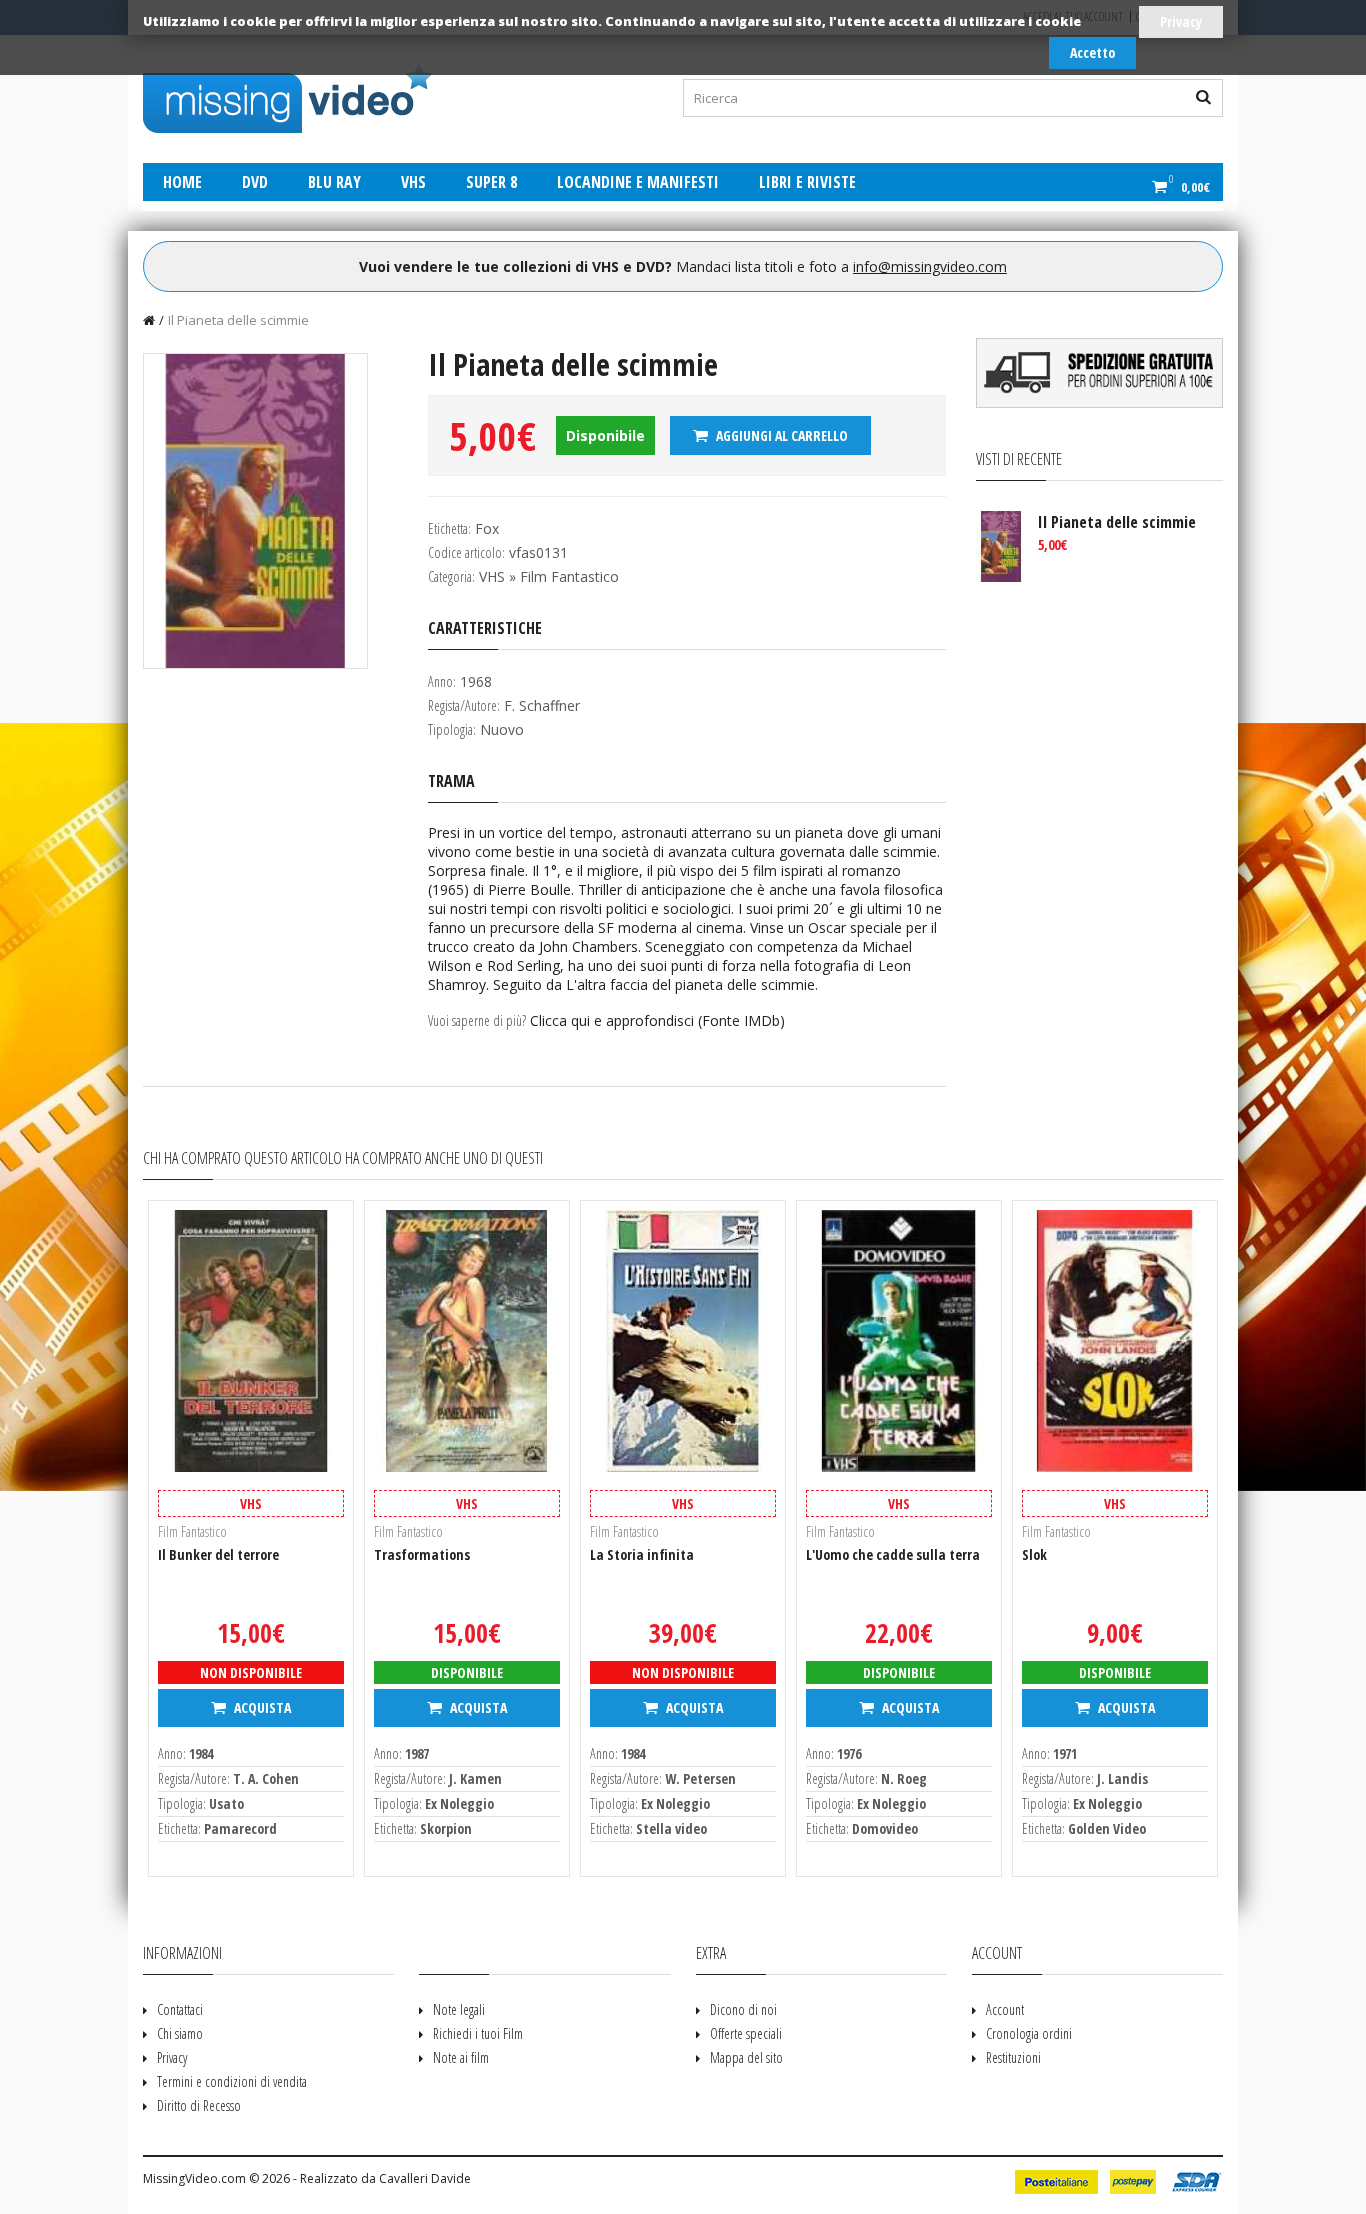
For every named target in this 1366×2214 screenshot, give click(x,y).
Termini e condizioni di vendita (232, 2081)
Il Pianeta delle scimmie (238, 320)
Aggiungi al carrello (780, 435)
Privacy (1181, 21)
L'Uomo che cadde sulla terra (893, 1554)
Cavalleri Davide (425, 2178)
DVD (255, 182)
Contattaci (180, 2009)
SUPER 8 (491, 182)
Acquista (261, 1707)
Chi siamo (180, 2033)
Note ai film (461, 2057)
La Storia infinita (642, 1554)
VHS (413, 182)
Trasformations (422, 1554)
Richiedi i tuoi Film (478, 2033)
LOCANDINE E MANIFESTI (638, 182)
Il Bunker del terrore (218, 1554)
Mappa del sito (746, 2057)
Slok (1034, 1554)
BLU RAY (334, 182)
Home (182, 182)
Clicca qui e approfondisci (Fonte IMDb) (657, 1020)
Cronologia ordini (1029, 2033)
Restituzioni (1013, 2057)
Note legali (459, 2009)
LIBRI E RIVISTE (807, 182)
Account (1005, 2009)
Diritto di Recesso (199, 2105)
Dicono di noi (743, 2009)
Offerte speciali (746, 2033)
